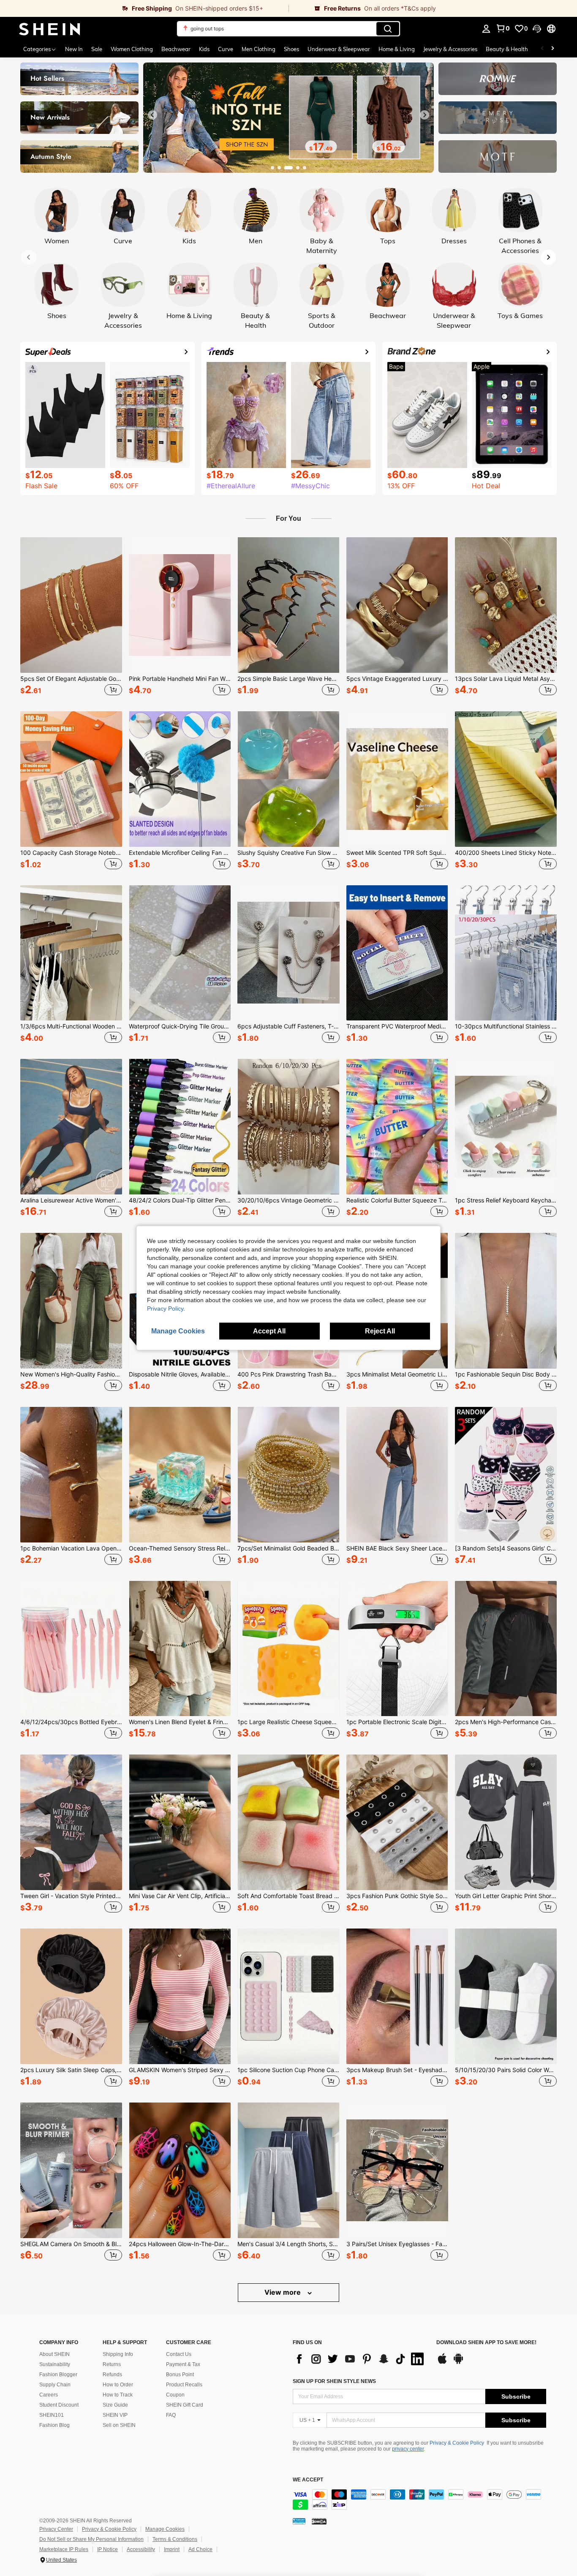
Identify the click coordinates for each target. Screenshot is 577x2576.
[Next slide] (425, 115)
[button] (537, 29)
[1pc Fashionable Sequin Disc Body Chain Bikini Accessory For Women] (506, 1301)
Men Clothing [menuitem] (259, 49)
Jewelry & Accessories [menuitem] (450, 49)
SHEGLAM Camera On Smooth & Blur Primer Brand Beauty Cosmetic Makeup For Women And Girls (71, 2244)
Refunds (112, 2375)
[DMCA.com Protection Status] (319, 2521)
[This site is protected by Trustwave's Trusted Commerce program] (299, 2521)
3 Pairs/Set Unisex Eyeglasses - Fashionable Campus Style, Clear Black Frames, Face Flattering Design (397, 2244)
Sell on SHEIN (119, 2425)
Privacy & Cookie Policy (457, 2443)
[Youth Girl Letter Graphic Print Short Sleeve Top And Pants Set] (506, 1822)
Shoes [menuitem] (291, 49)
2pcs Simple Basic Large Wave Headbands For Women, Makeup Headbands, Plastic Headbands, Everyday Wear (288, 679)
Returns (112, 2364)
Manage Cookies (165, 2529)
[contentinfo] (419, 2500)
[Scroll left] (542, 49)
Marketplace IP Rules (64, 2549)
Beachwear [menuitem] (176, 49)
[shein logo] (50, 29)
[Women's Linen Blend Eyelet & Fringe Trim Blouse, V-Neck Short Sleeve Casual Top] (180, 1649)
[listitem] (71, 617)
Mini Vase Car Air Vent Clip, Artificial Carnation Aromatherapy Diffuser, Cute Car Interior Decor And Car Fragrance (180, 1896)
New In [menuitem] (74, 49)
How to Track (118, 2395)
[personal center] (486, 29)
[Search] (388, 29)
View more (283, 2292)
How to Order (118, 2385)
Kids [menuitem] (204, 49)
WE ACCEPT (308, 2480)
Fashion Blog (54, 2425)
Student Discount (59, 2405)
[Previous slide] (152, 115)
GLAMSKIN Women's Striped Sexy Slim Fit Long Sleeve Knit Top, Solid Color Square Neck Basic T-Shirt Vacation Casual (180, 2070)
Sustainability (55, 2364)
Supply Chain (55, 2385)
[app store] (442, 2363)
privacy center (408, 2449)
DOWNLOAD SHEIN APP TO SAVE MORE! (486, 2343)
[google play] (458, 2363)
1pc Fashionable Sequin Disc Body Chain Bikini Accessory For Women (506, 1374)
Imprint (172, 2549)
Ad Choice (200, 2549)
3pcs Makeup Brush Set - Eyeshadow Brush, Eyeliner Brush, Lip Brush (397, 2070)
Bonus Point (180, 2375)
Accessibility (141, 2549)
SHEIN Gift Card (185, 2405)
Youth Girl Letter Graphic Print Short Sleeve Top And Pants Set (506, 1896)
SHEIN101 (52, 2415)
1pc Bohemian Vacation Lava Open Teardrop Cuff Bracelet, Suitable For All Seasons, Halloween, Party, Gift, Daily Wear (71, 1548)
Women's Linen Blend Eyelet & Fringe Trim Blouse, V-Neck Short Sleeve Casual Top (180, 1722)
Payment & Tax (183, 2364)
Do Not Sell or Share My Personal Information (91, 2539)
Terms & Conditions (175, 2539)
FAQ (171, 2415)
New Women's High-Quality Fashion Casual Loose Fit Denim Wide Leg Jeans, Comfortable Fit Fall (71, 1374)
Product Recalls (184, 2385)
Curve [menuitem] (226, 49)
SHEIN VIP (115, 2415)
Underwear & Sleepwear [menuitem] (339, 49)
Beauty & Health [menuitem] (507, 49)
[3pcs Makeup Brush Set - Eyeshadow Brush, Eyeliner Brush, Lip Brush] (397, 1996)
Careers (49, 2395)
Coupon (175, 2395)
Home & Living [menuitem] (397, 49)
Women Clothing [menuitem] (132, 49)
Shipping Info (118, 2354)
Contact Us (179, 2354)
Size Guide (115, 2405)
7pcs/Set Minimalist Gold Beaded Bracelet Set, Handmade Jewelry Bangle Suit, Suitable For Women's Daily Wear (288, 1548)
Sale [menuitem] (97, 49)
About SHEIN (54, 2354)
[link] (144, 8)
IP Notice (108, 2549)
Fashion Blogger (58, 2375)
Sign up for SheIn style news (334, 2381)
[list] (360, 2359)
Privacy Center (56, 2529)
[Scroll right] (553, 49)
